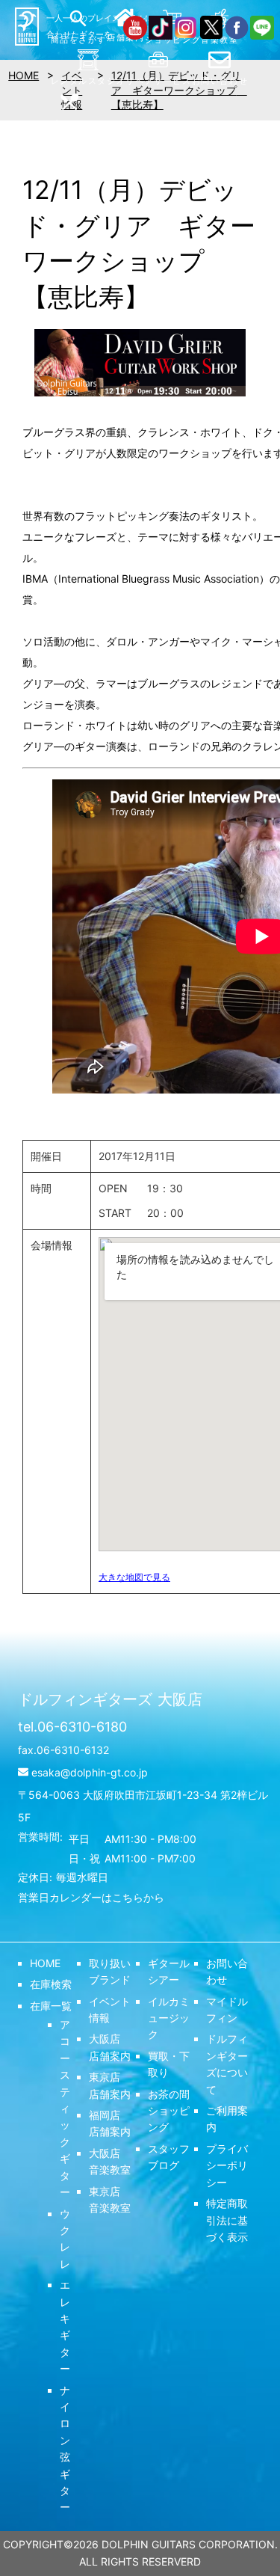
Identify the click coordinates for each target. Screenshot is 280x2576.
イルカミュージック (169, 2018)
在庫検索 (51, 1984)
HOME (45, 1963)
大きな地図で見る (134, 1577)
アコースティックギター (65, 2108)
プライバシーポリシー (227, 2165)
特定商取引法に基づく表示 (227, 2220)
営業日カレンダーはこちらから (91, 1897)
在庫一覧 (51, 2006)
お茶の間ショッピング (169, 2111)
